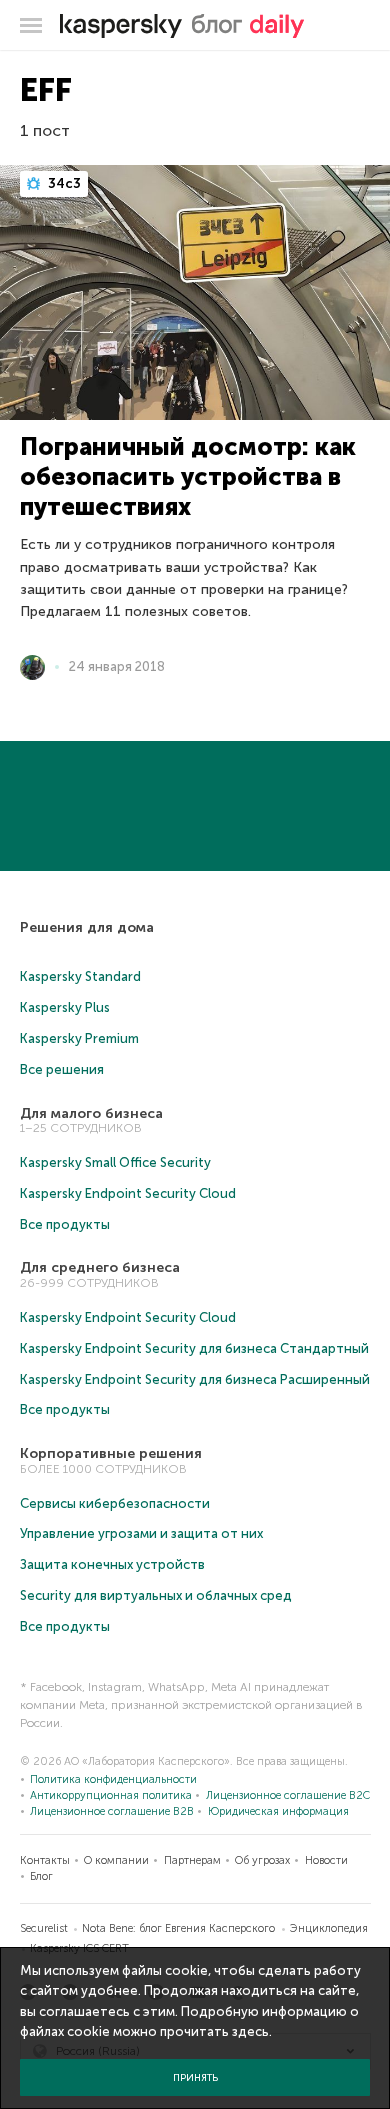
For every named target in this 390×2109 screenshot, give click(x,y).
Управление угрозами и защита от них (141, 1533)
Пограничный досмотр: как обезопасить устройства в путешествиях (188, 476)
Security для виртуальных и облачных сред (156, 1595)
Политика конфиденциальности (113, 1779)
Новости (326, 1860)
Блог (41, 1876)
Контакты (45, 1860)
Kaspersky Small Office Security (115, 1162)
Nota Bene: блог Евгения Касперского (178, 1928)
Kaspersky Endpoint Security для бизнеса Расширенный (195, 1379)
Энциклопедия (329, 1928)
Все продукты (65, 1224)
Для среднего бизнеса (100, 1267)
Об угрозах (262, 1860)
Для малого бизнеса (91, 1113)
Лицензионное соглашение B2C (288, 1795)
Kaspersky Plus (65, 1007)
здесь (250, 2031)
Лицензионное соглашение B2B (112, 1811)
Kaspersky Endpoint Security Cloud (128, 1193)
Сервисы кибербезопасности (115, 1503)
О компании (116, 1860)
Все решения (62, 1069)
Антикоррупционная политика (111, 1795)
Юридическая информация (278, 1811)
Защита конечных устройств (112, 1564)
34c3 (63, 183)
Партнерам (192, 1860)
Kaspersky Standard (80, 976)
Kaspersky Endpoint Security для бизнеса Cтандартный (194, 1348)
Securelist (44, 1928)
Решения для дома (87, 927)
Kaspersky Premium (79, 1038)
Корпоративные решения (111, 1453)
